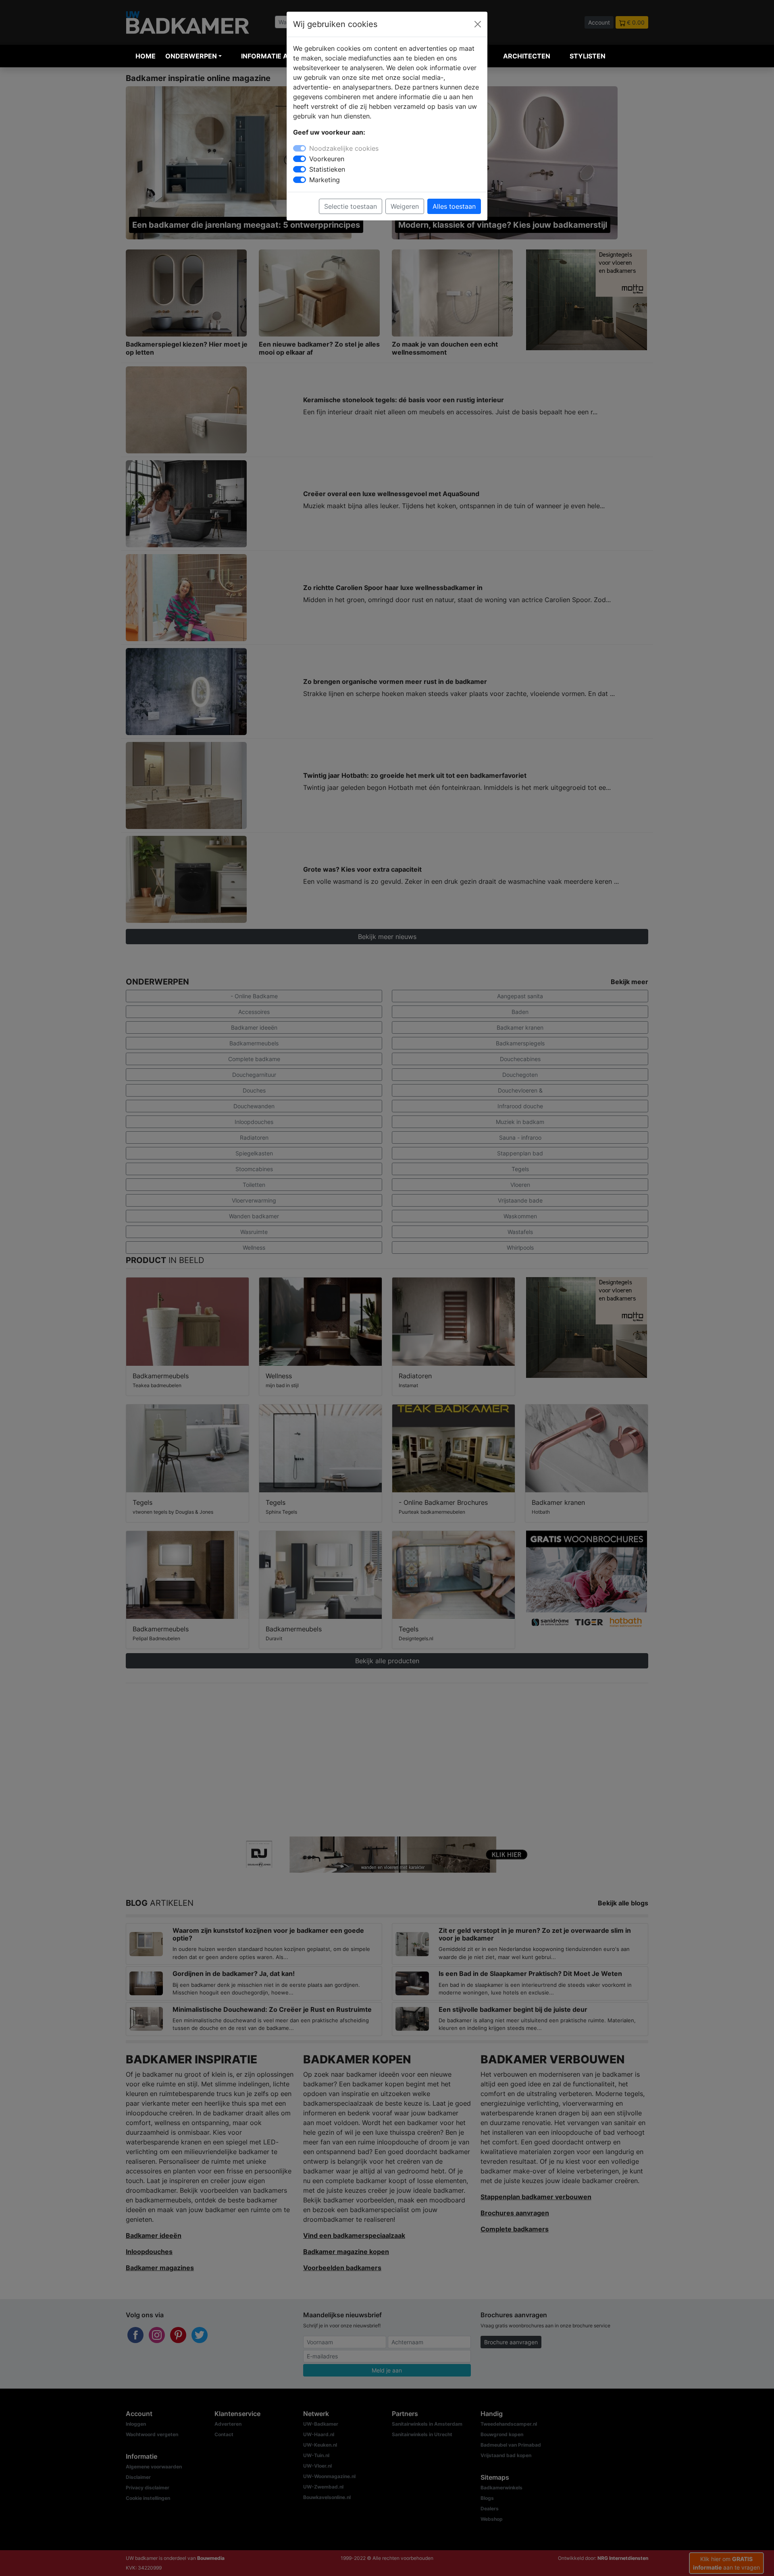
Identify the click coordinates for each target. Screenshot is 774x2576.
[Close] (478, 24)
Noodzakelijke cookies (344, 148)
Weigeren (405, 206)
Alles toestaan (454, 206)
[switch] (300, 159)
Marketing (325, 180)
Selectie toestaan (351, 206)
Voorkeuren (327, 159)
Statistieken (327, 169)
